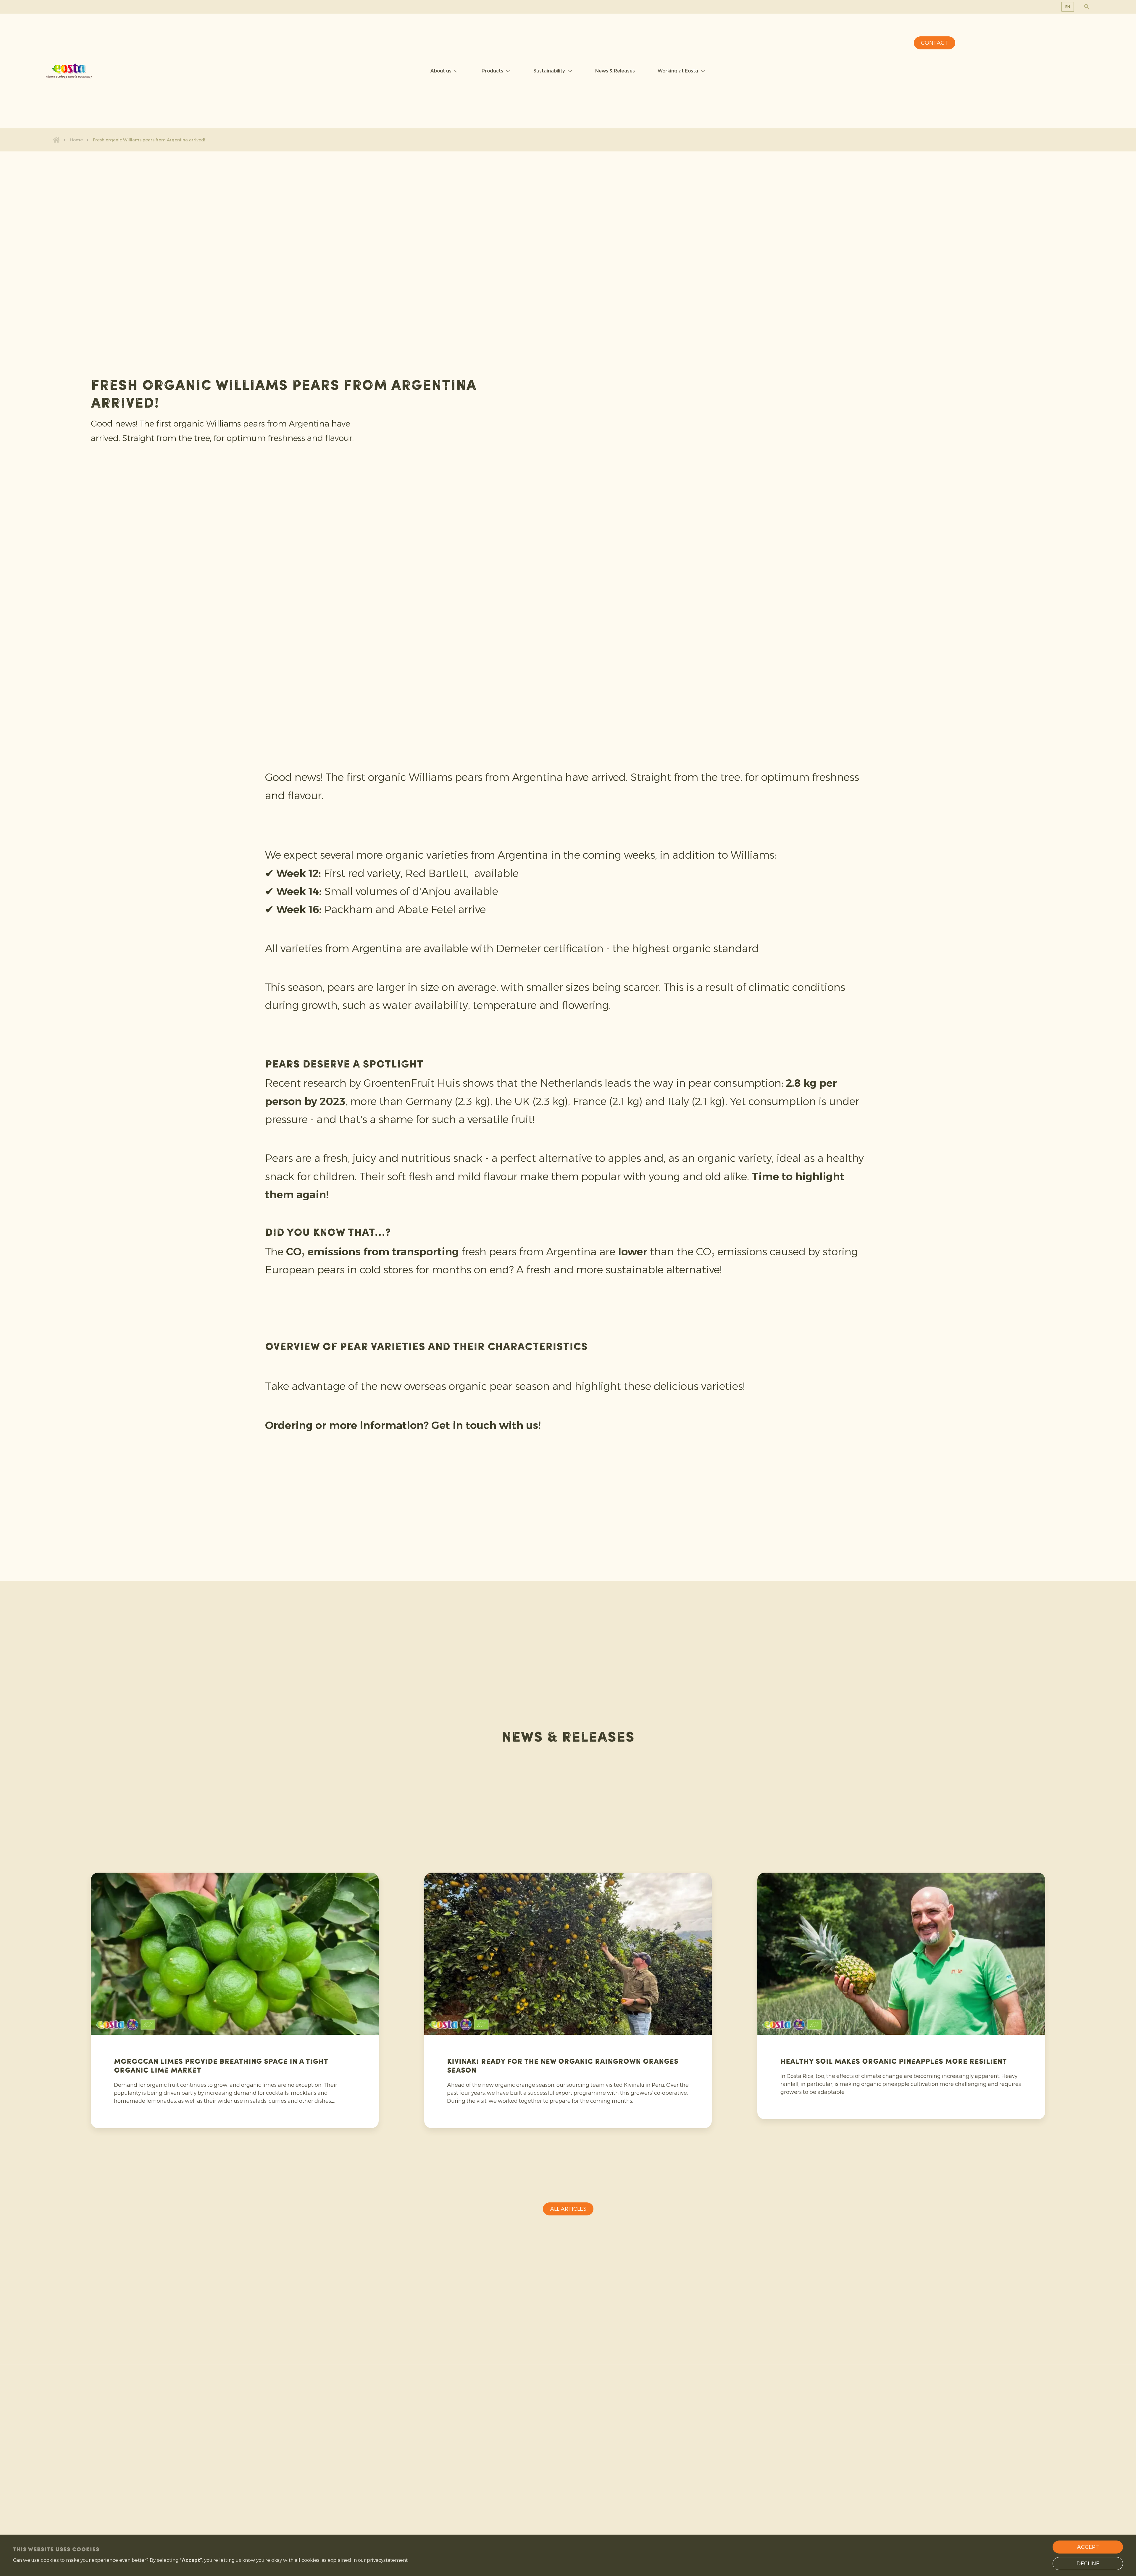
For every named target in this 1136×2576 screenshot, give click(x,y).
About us (441, 71)
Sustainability (549, 71)
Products (492, 71)
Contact (935, 43)
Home (76, 140)
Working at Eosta (678, 71)
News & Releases (615, 71)
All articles (568, 2209)
